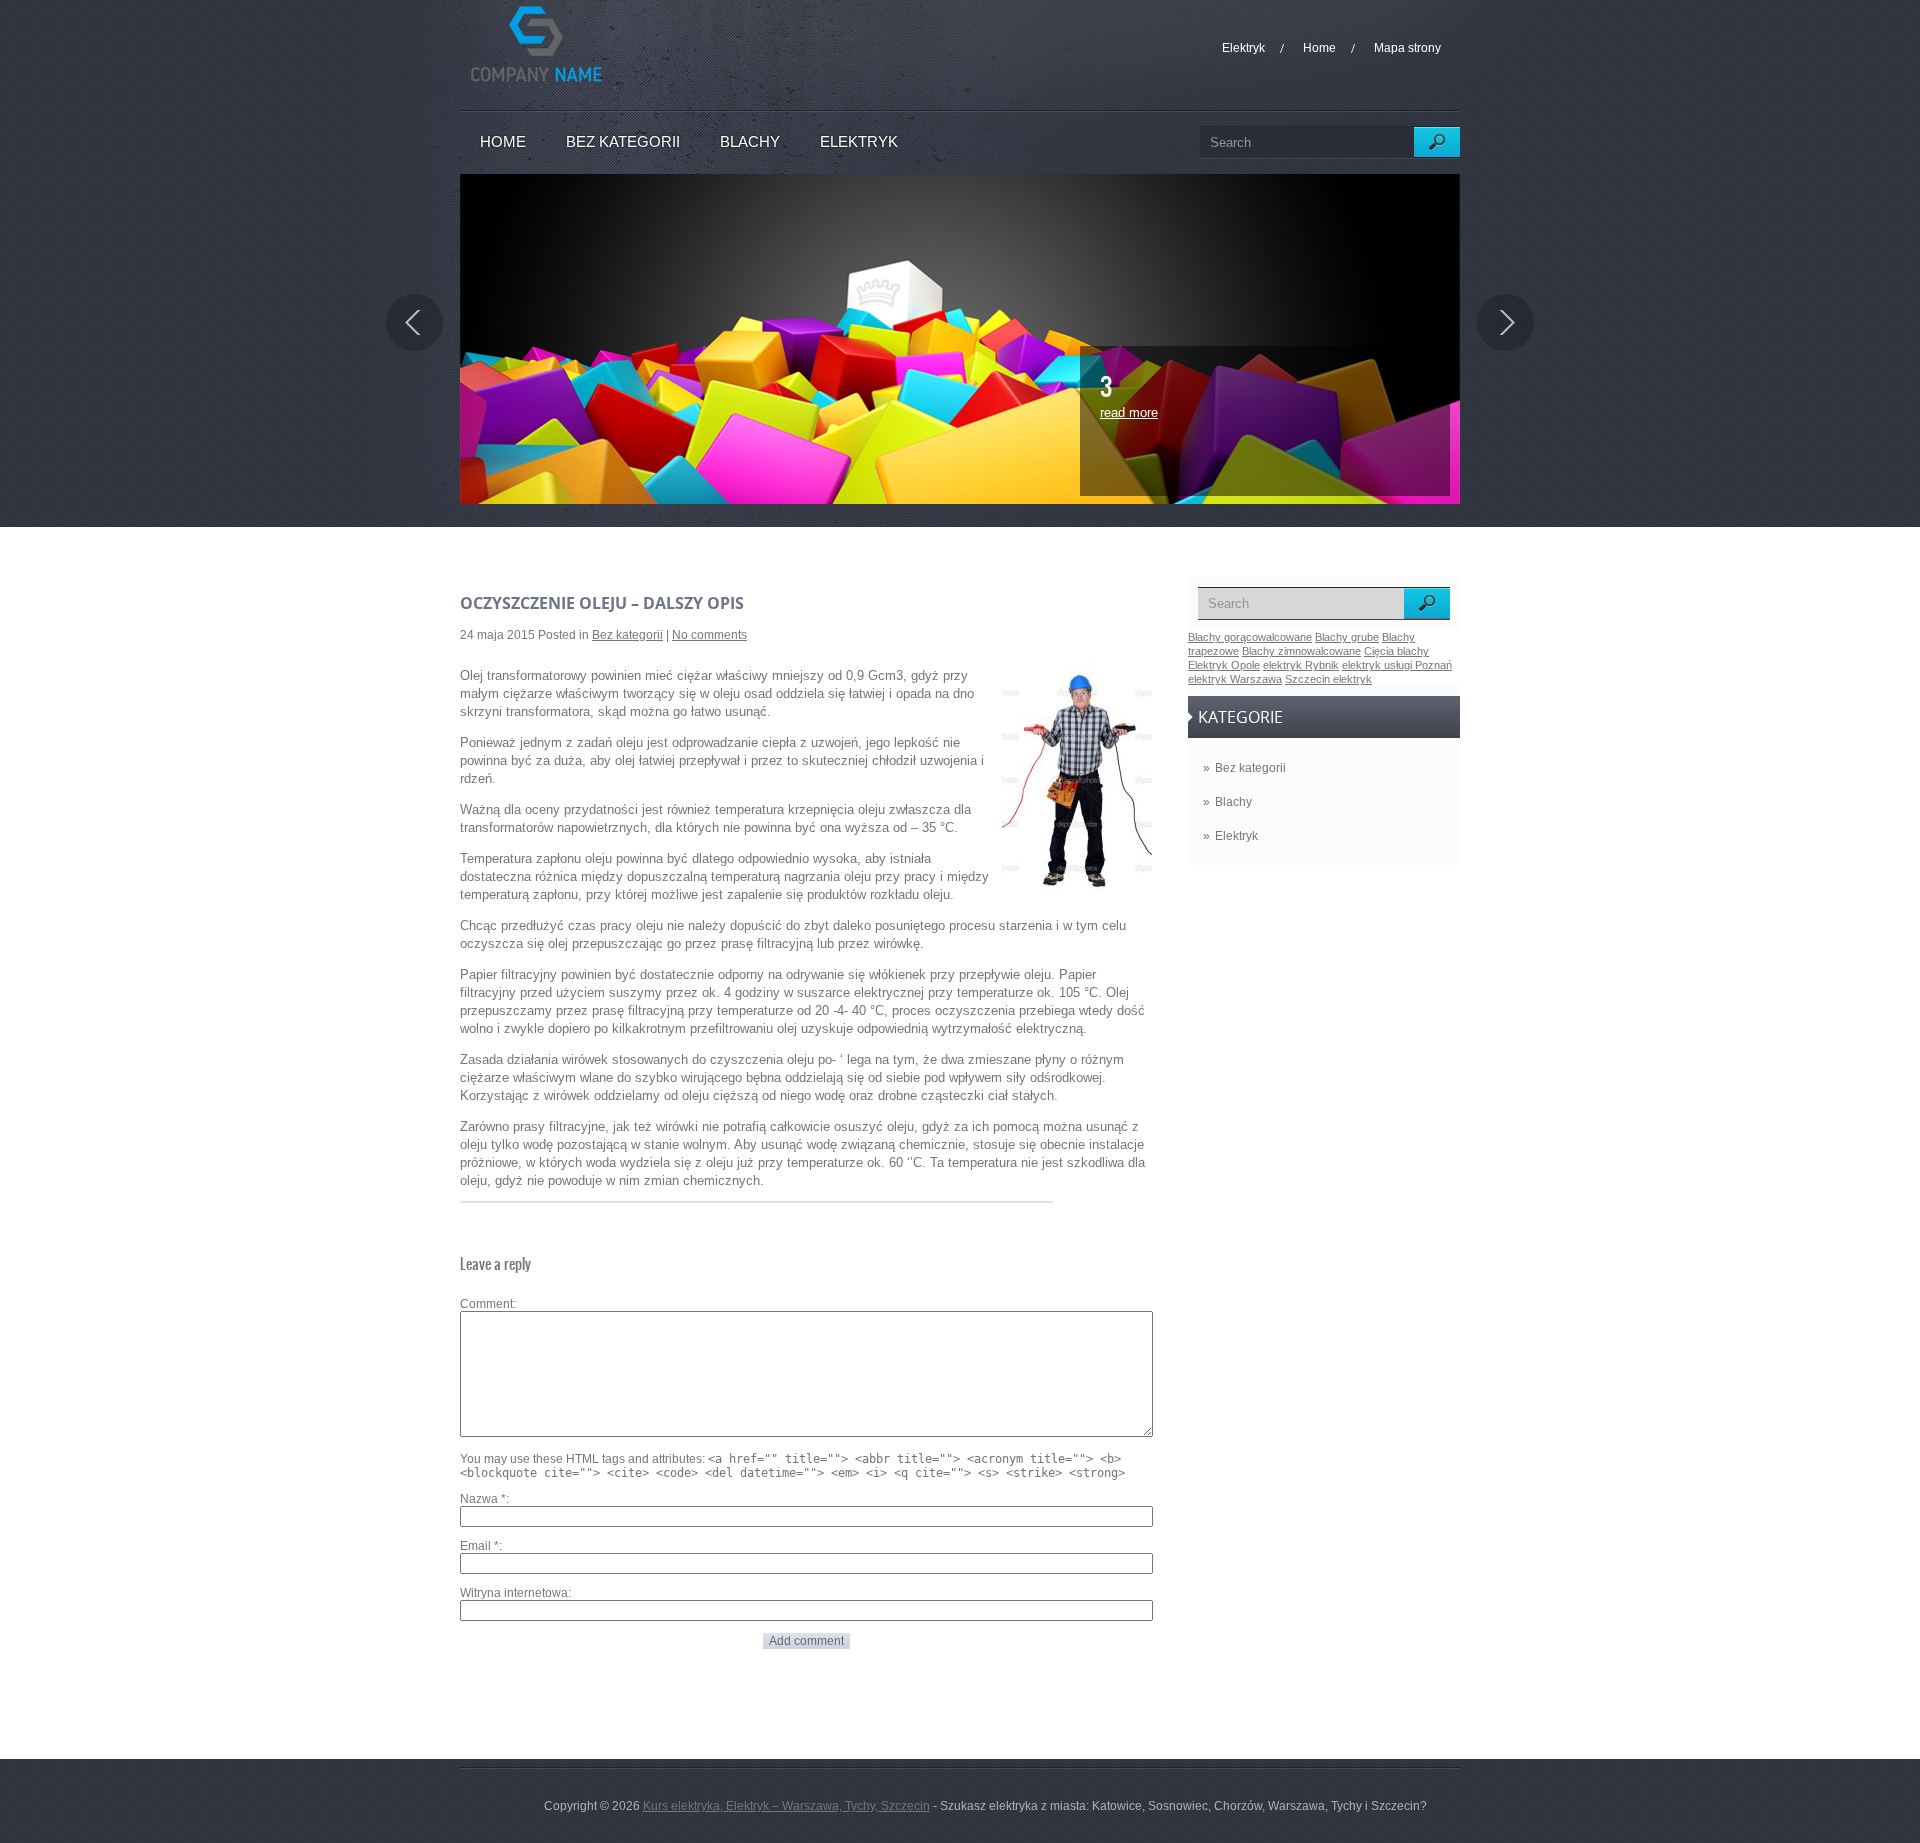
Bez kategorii (623, 141)
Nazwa (483, 1499)
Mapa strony (1407, 48)
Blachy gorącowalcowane (1250, 637)
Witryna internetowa (514, 1593)
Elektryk (1243, 48)
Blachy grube (1347, 637)
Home (1319, 48)
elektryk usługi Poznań (1397, 665)
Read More (1129, 412)
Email (479, 1546)
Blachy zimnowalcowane (1301, 651)
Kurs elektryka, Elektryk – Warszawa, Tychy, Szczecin (786, 1806)
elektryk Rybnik (1301, 665)
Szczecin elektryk (1328, 679)
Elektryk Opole (1224, 665)
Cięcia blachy (1396, 651)
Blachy (750, 141)
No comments (709, 635)
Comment (486, 1304)
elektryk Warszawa (1235, 679)
